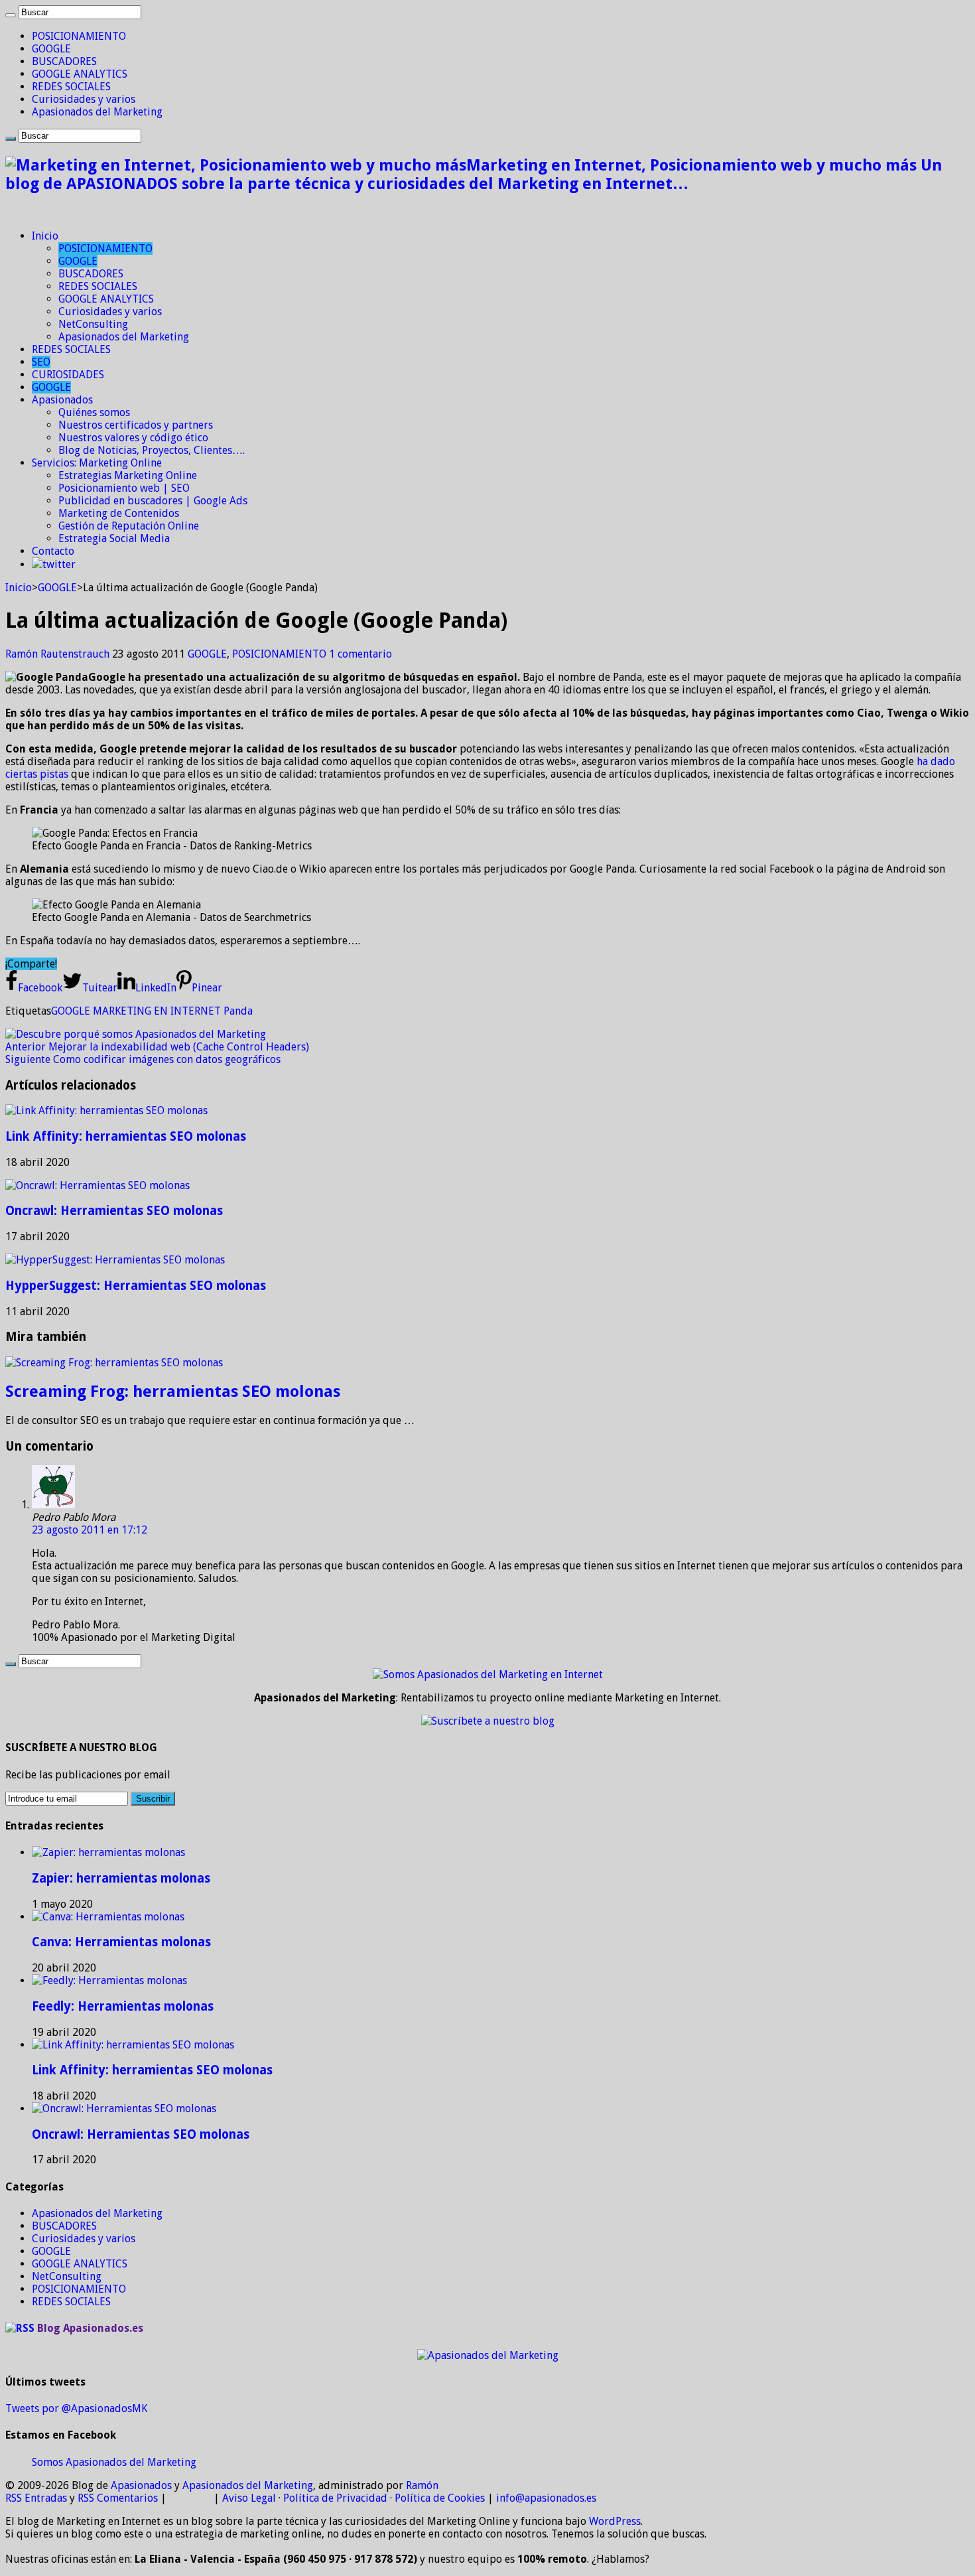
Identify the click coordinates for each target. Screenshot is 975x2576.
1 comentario (360, 654)
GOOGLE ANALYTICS (80, 74)
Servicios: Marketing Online (97, 463)
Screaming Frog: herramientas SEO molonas (173, 1392)
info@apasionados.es (546, 2498)
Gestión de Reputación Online (129, 526)
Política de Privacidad (335, 2498)
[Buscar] (11, 15)
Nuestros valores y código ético (133, 438)
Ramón (422, 2485)
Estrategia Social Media (114, 538)
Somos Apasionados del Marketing (114, 2462)
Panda (238, 1011)
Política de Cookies (440, 2498)
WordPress (615, 2521)
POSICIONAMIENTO (79, 36)
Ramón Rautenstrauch (59, 654)
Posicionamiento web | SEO (124, 488)
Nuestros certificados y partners (136, 425)
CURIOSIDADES (68, 375)
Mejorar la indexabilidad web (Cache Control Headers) (157, 1047)
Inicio (45, 236)
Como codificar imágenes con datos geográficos (143, 1059)
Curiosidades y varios (84, 99)
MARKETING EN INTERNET (157, 1011)
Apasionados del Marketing (97, 112)
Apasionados (62, 400)
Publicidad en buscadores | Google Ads (153, 501)
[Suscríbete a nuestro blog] (488, 1721)
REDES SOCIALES (71, 87)
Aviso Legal (249, 2498)
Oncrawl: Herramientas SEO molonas (114, 1211)
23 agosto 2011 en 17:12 (90, 1530)
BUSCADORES (64, 61)
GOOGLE (51, 49)
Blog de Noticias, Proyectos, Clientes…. (152, 450)
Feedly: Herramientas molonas (123, 2006)
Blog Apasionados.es (90, 2328)
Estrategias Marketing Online (128, 475)
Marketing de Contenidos (119, 513)
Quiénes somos (94, 412)
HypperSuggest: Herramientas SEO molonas (136, 1286)
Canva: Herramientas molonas (121, 1942)
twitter (59, 564)
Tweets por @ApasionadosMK (76, 2408)
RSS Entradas (36, 2498)
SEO (41, 362)
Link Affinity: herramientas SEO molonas (126, 1136)
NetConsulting (93, 324)
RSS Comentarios (118, 2498)
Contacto (53, 551)
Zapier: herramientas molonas (121, 1878)
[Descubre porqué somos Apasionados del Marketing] (136, 1034)
